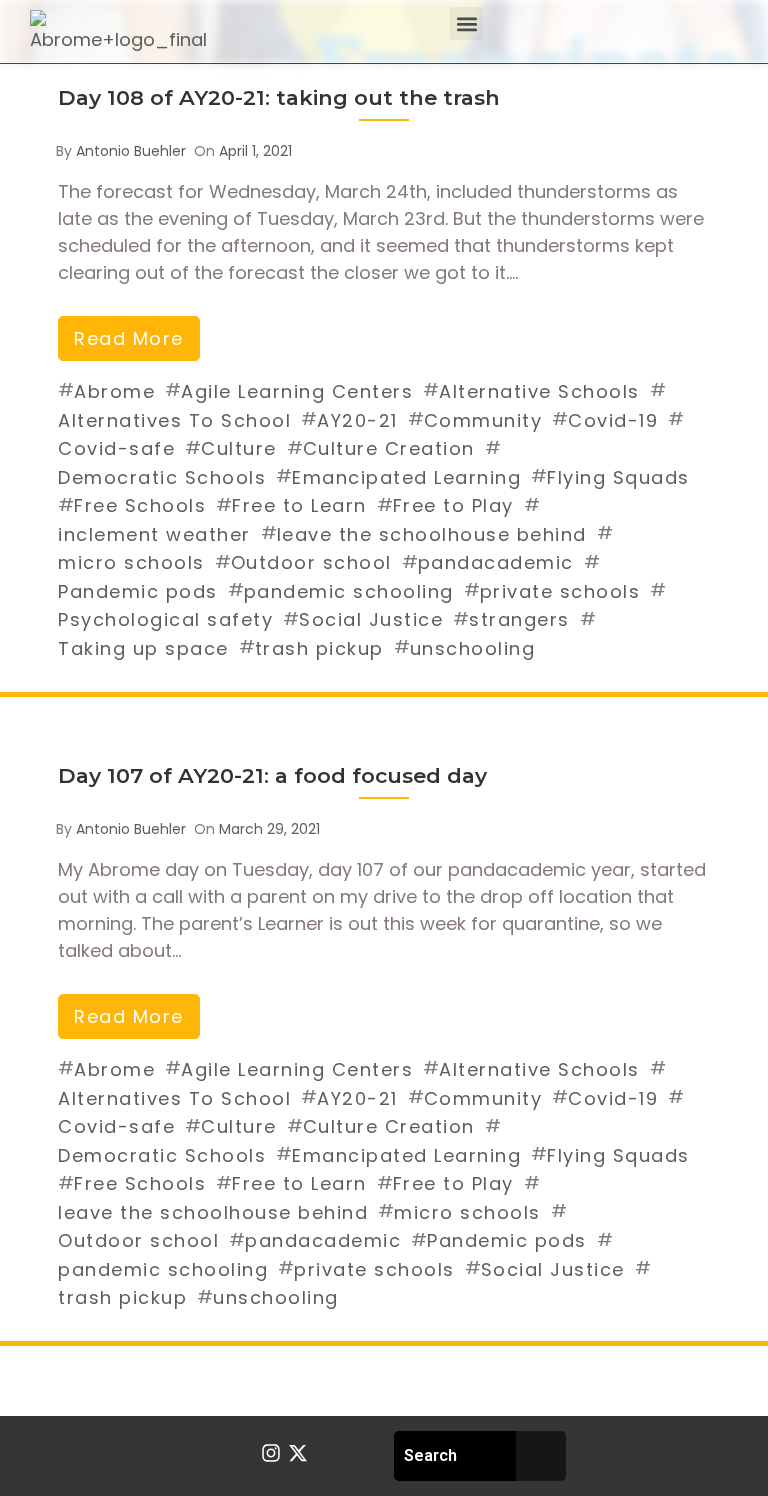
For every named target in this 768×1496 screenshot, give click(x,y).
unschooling (473, 648)
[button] (466, 23)
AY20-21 (357, 420)
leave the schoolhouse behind (432, 534)
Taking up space (143, 648)
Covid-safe (116, 448)
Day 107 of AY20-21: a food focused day (272, 775)
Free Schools (140, 505)
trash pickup (319, 648)
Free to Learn (299, 505)
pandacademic (496, 562)
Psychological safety (165, 619)
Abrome (114, 391)
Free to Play (453, 505)
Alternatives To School (174, 420)
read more (129, 338)
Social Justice (371, 619)
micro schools (131, 562)
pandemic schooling (349, 591)
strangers (519, 619)
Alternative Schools (539, 391)
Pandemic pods (138, 591)
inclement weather (154, 534)
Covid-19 (613, 420)
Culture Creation (389, 448)
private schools (560, 591)
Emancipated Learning (406, 477)
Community (483, 420)
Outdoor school (311, 562)
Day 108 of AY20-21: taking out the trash (279, 97)
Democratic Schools (162, 477)
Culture (239, 448)
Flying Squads (618, 477)
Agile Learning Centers (297, 391)
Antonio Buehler (131, 151)
